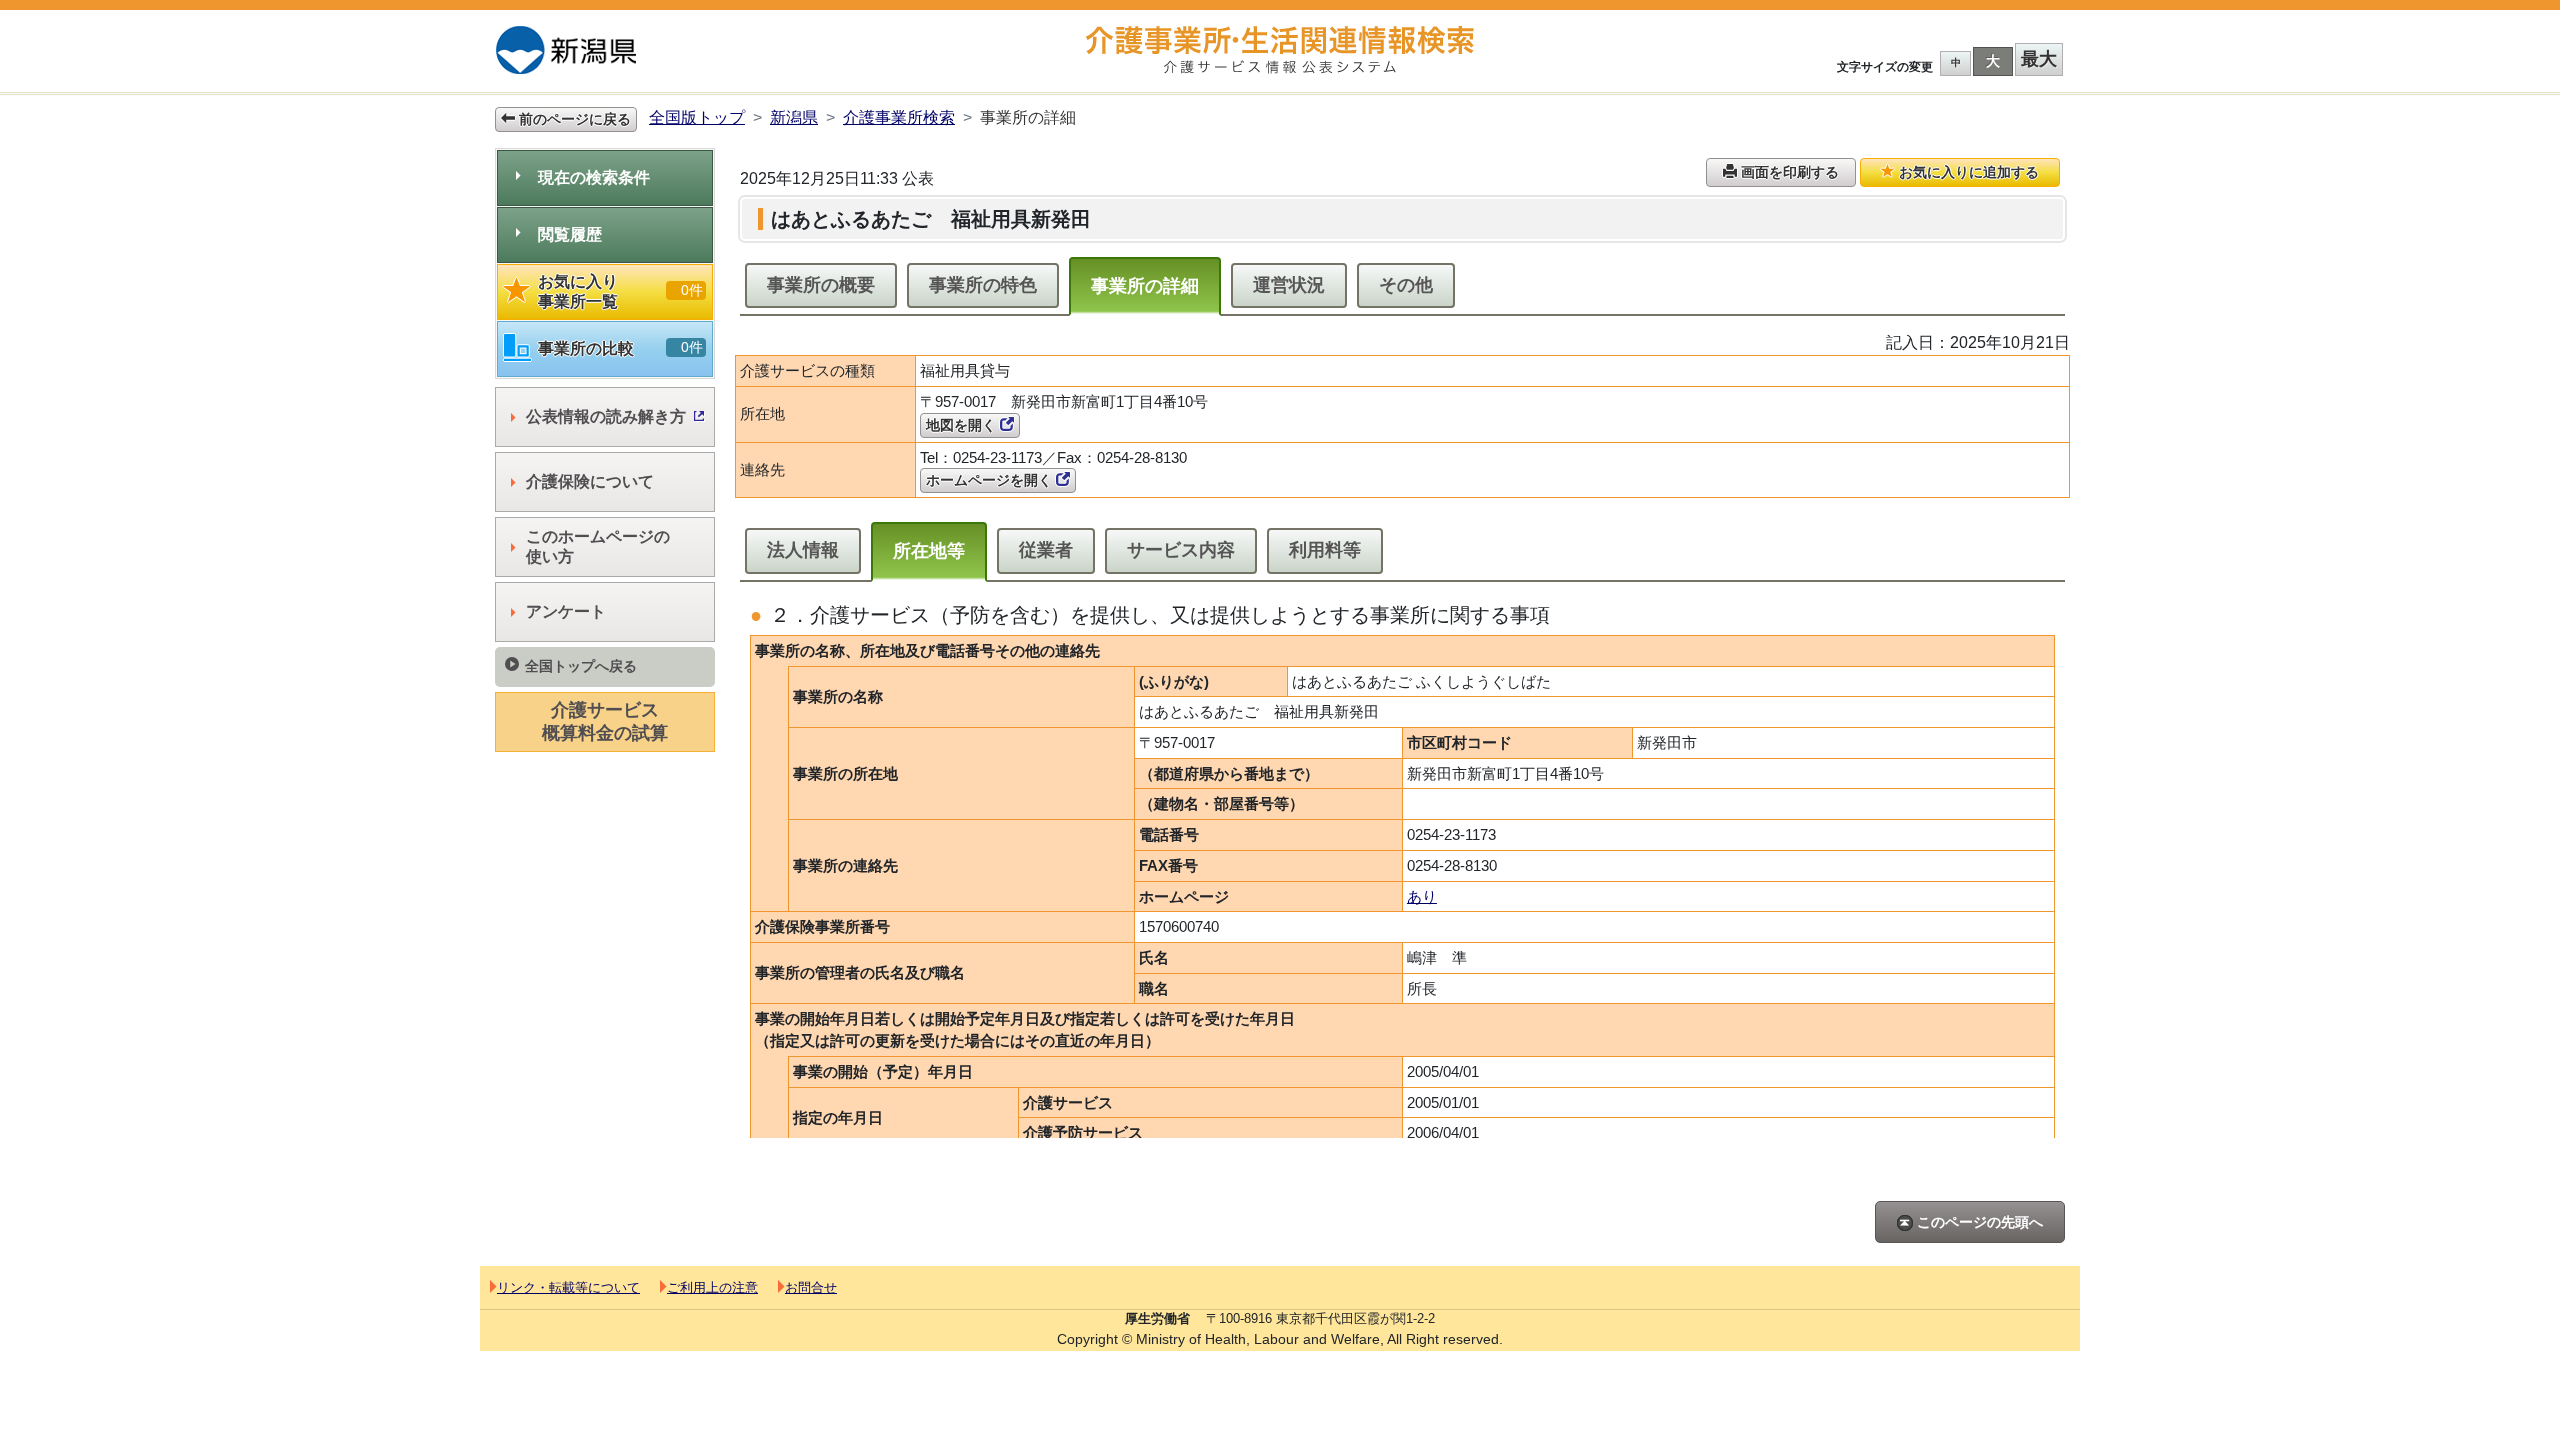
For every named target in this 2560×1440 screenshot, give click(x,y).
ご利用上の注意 (712, 1287)
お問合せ (811, 1287)
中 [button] (1956, 62)
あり (1422, 896)
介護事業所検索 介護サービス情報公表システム (1280, 50)
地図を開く (963, 425)
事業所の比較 (620, 348)
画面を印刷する (1788, 172)
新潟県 (794, 117)
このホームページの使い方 (598, 546)
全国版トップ (697, 117)
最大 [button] (2039, 59)
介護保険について (590, 481)
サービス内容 (1181, 550)
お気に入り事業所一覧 (620, 291)
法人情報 (803, 550)
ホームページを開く (991, 480)
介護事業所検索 (899, 117)
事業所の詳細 (1145, 286)
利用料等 (1325, 550)
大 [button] (1993, 61)
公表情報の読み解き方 (606, 416)
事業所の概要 (821, 285)
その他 (1406, 285)
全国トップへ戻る (581, 666)
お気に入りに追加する (1967, 172)
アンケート (566, 611)
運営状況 (1289, 285)
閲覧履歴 (570, 234)
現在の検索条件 (594, 177)
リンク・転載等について (568, 1287)
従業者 (1046, 550)
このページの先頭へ (1978, 1222)
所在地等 (929, 551)
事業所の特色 (983, 285)
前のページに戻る (573, 119)
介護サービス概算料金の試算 (605, 721)
